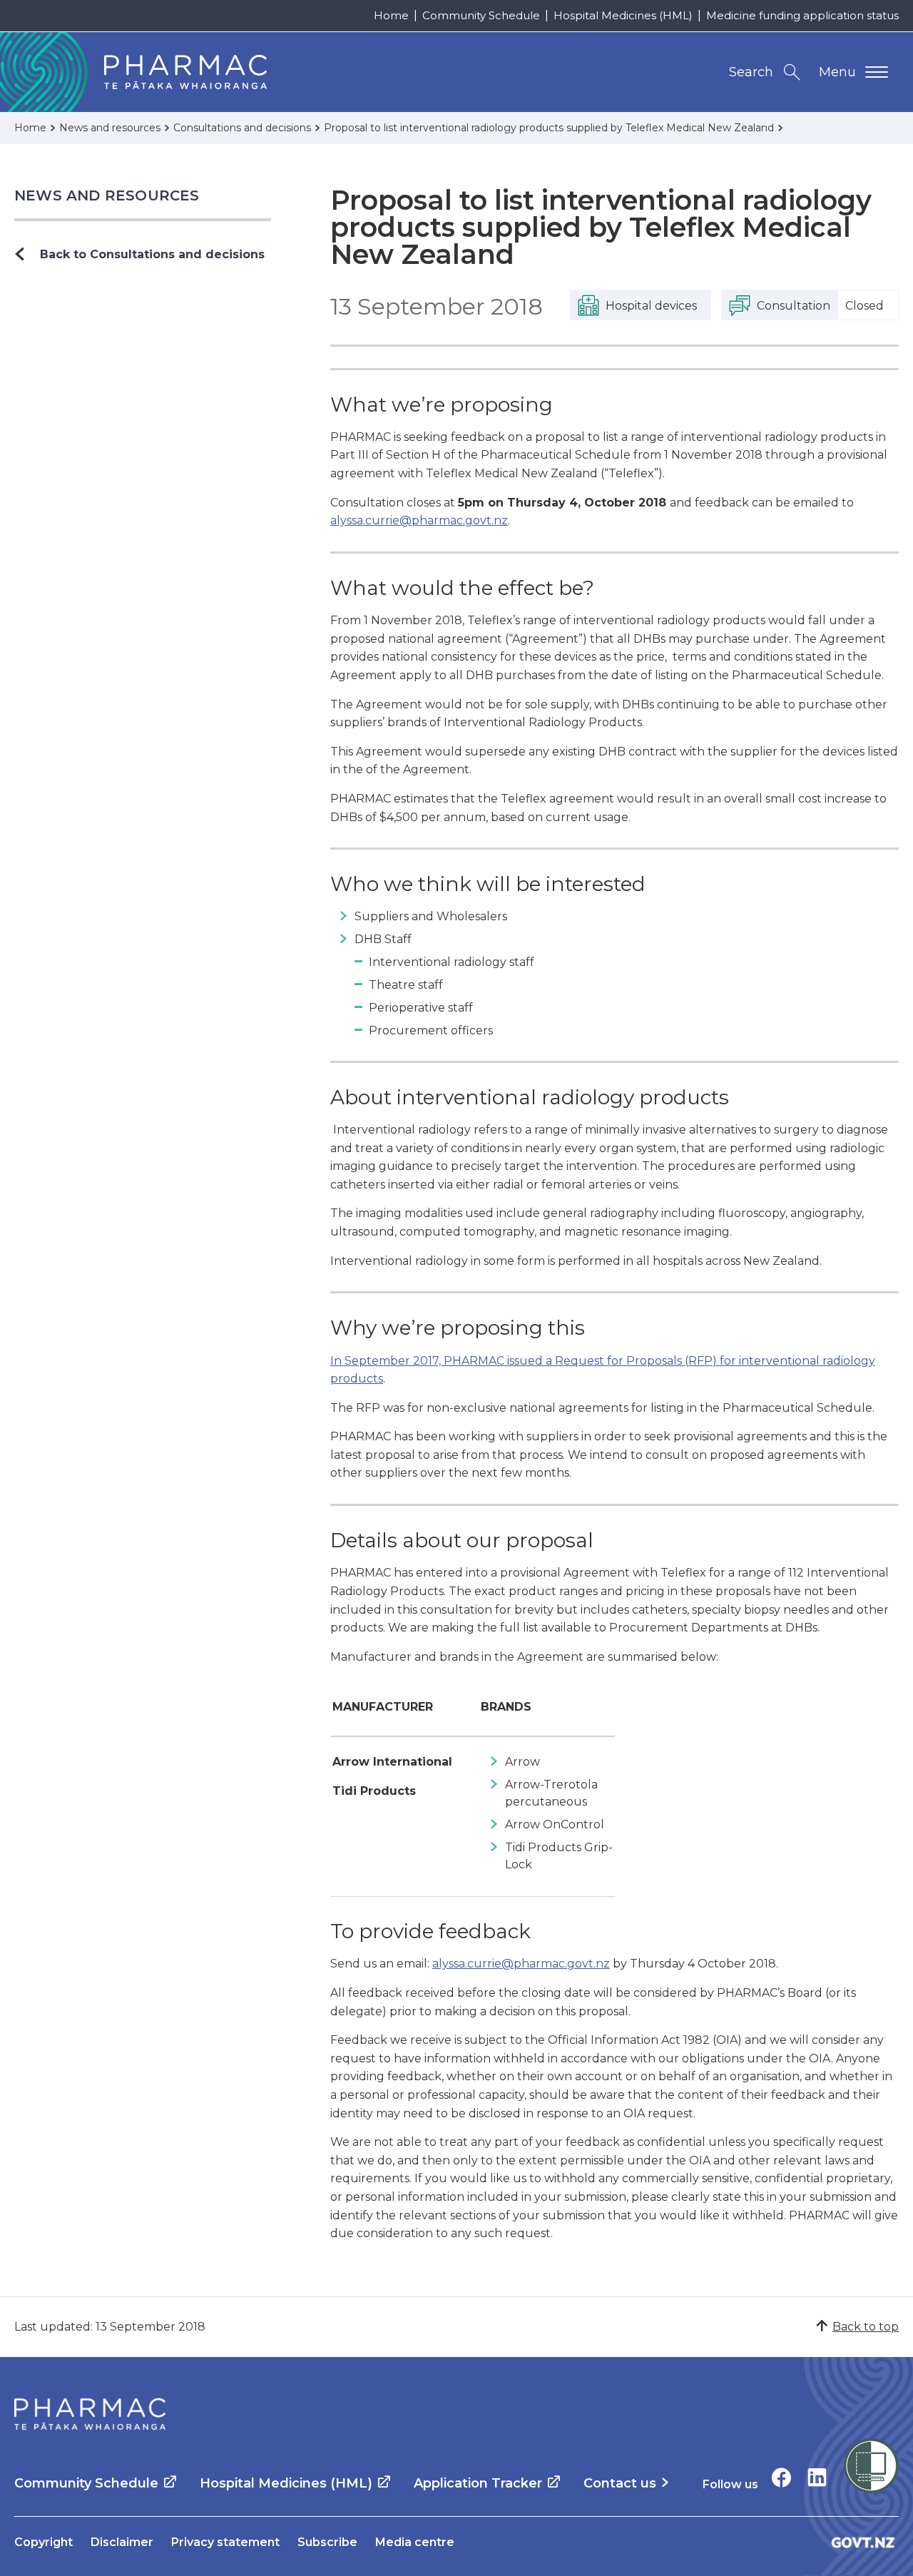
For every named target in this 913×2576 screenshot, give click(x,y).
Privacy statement (225, 2542)
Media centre (415, 2542)
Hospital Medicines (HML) (623, 15)
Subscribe (327, 2542)
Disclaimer (122, 2542)
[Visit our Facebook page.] (781, 2477)
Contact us (620, 2483)
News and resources (107, 195)
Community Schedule (481, 15)
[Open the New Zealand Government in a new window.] (863, 2542)
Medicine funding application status (802, 15)
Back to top (866, 2327)
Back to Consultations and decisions (152, 254)
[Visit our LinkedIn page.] (817, 2477)
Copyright (44, 2542)
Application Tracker (478, 2483)
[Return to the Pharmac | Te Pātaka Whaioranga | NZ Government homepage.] (90, 2414)
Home (391, 15)
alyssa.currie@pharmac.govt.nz (419, 520)
